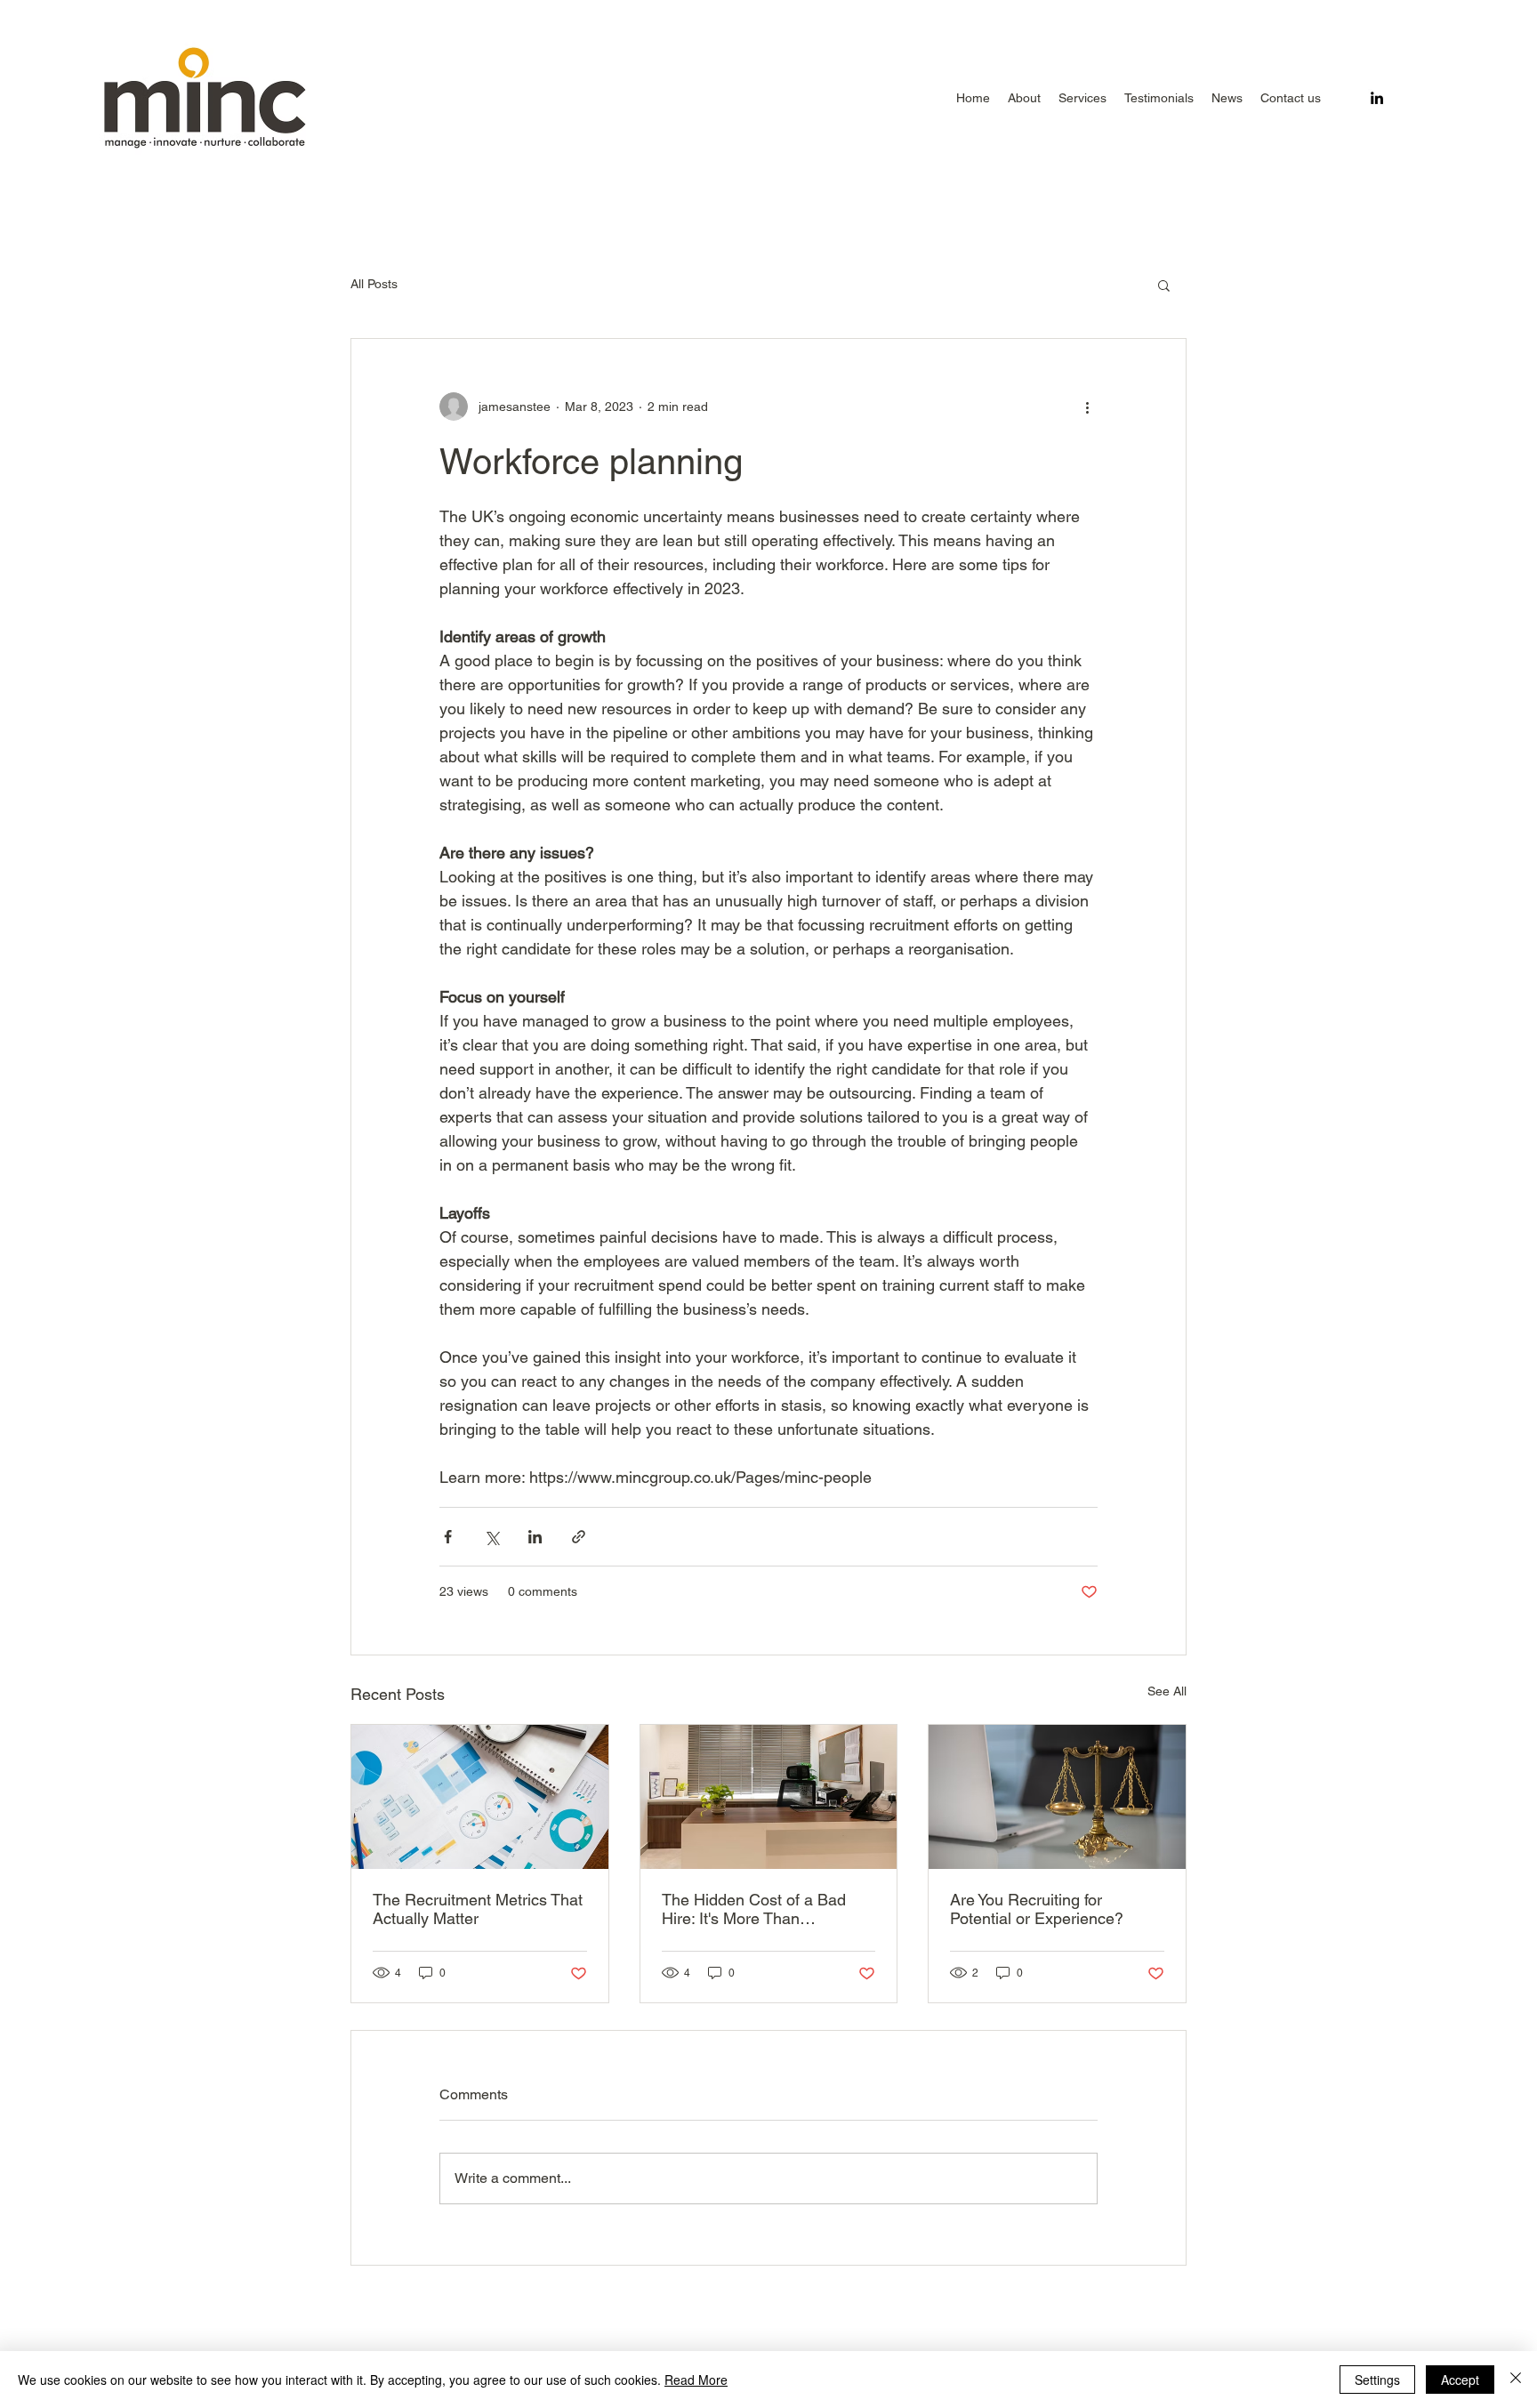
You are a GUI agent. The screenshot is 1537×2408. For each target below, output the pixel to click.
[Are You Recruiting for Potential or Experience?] (1057, 1797)
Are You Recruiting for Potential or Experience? (1037, 1909)
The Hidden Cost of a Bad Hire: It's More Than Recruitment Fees (754, 1909)
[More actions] (1087, 407)
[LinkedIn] (1377, 98)
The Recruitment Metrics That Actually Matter (478, 1909)
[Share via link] (579, 1537)
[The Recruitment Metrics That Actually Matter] (480, 1797)
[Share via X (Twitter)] (491, 1537)
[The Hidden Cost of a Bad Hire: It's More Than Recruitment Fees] (769, 1797)
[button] (1082, 98)
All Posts (374, 284)
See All (1167, 1691)
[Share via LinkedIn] (535, 1537)
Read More (696, 2380)
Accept (1460, 2380)
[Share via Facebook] (448, 1537)
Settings (1377, 2380)
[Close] (1516, 2380)
